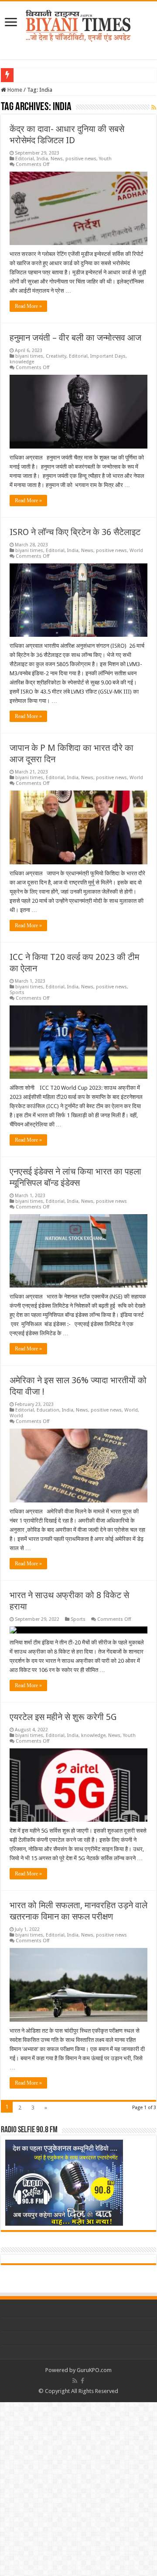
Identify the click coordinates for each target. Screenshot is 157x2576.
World (136, 551)
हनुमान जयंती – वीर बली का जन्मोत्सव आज (75, 338)
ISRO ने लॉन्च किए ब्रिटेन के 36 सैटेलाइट (75, 532)
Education (48, 1410)
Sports (17, 993)
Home (14, 90)
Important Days (108, 356)
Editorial (25, 159)
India (42, 159)
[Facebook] (82, 2381)
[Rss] (75, 2381)
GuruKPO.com (94, 2370)
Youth (105, 159)
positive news (81, 159)
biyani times (29, 356)
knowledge (22, 362)
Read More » (28, 306)
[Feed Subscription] (154, 107)
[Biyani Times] (78, 24)
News (57, 159)
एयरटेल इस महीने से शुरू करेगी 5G (63, 1717)
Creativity (56, 356)
